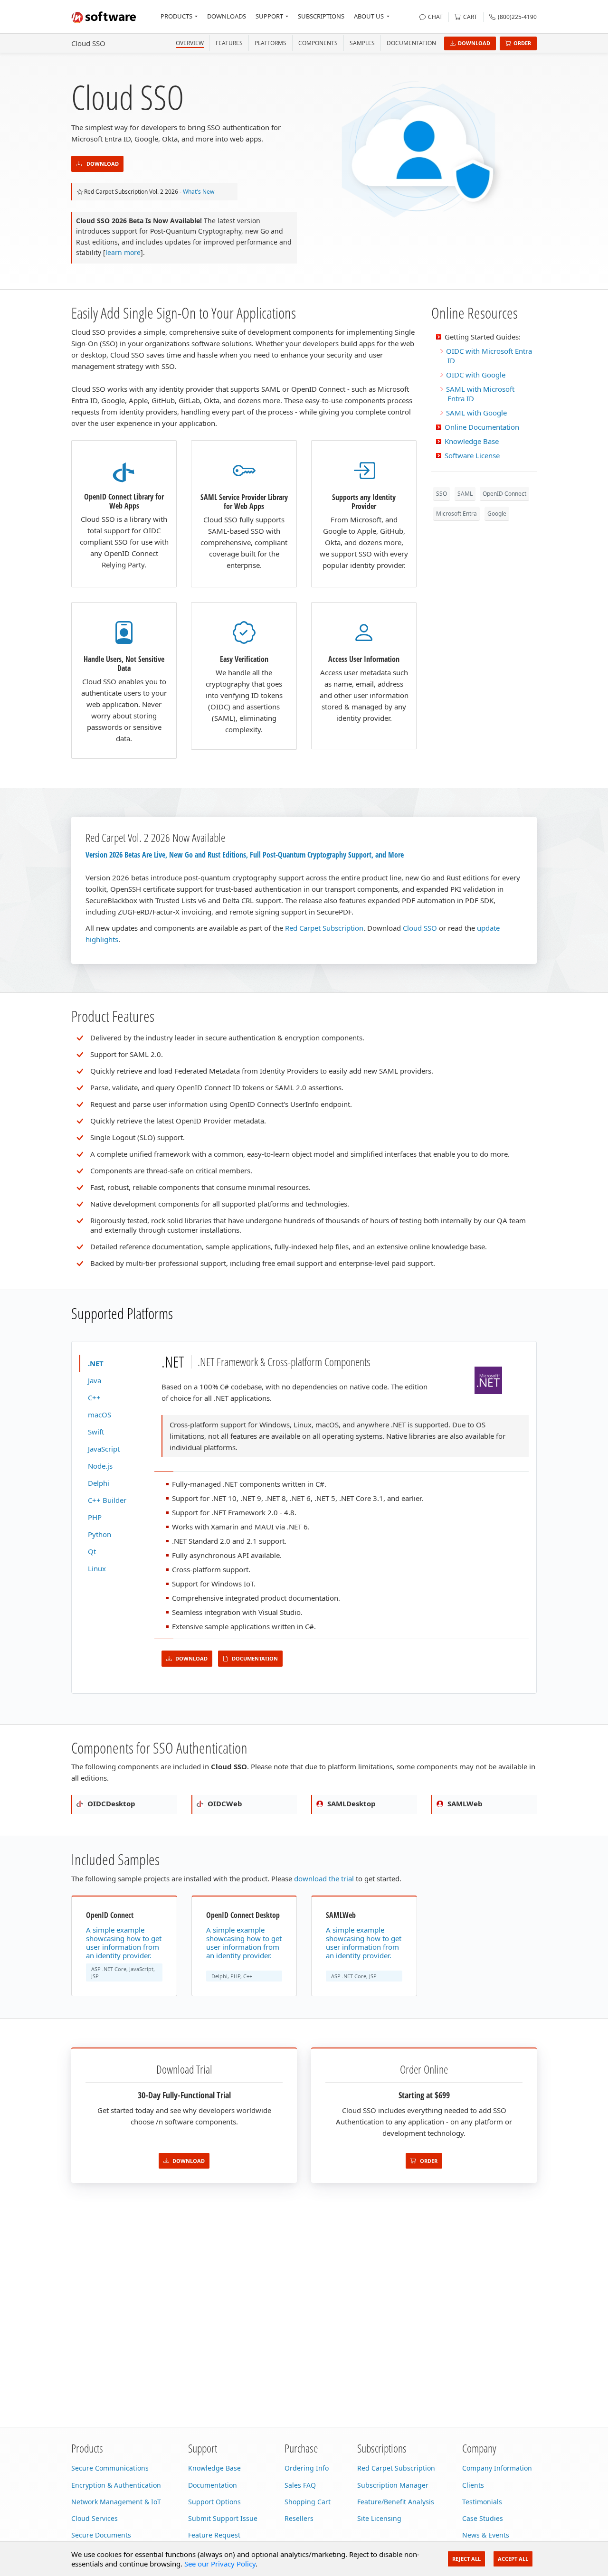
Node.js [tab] (100, 1466)
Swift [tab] (96, 1432)
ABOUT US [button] (369, 16)
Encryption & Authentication (116, 2485)
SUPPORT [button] (269, 16)
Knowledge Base (472, 441)
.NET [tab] (96, 1363)
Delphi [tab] (99, 1483)
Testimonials (482, 2502)
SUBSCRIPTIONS (321, 16)
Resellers (299, 2518)
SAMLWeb (464, 1803)
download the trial (324, 1878)
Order (522, 43)
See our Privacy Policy (220, 2564)
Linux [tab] (97, 1568)
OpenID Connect (504, 494)
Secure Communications (110, 2468)
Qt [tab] (92, 1551)
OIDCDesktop (110, 1803)
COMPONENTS (318, 43)
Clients (473, 2485)
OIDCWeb (224, 1803)
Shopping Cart (308, 2502)
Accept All (513, 2559)
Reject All (466, 2559)
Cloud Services (95, 2518)
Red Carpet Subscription (324, 928)
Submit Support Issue (223, 2518)
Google (497, 514)
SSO (442, 494)
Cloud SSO (88, 43)
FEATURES (229, 43)
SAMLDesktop (351, 1803)
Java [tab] (95, 1380)
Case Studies (483, 2518)
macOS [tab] (100, 1415)
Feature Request (214, 2535)
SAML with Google (476, 413)
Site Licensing (379, 2518)
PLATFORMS (271, 43)
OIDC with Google (476, 375)
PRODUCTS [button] (176, 16)
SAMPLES (362, 43)
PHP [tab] (95, 1517)
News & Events (486, 2535)
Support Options (214, 2502)
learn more (123, 252)
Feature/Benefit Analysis (396, 2502)
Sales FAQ (300, 2485)
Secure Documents (101, 2535)
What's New (199, 192)
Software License (472, 455)
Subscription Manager (393, 2485)
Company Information (497, 2468)
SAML (465, 494)
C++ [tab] (94, 1397)
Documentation (411, 43)
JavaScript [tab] (104, 1449)
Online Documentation (482, 427)
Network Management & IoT (116, 2502)
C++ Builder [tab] (107, 1500)
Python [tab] (100, 1534)
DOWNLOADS (227, 16)
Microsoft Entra (456, 514)
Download (474, 43)
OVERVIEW (190, 43)
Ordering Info (307, 2468)
